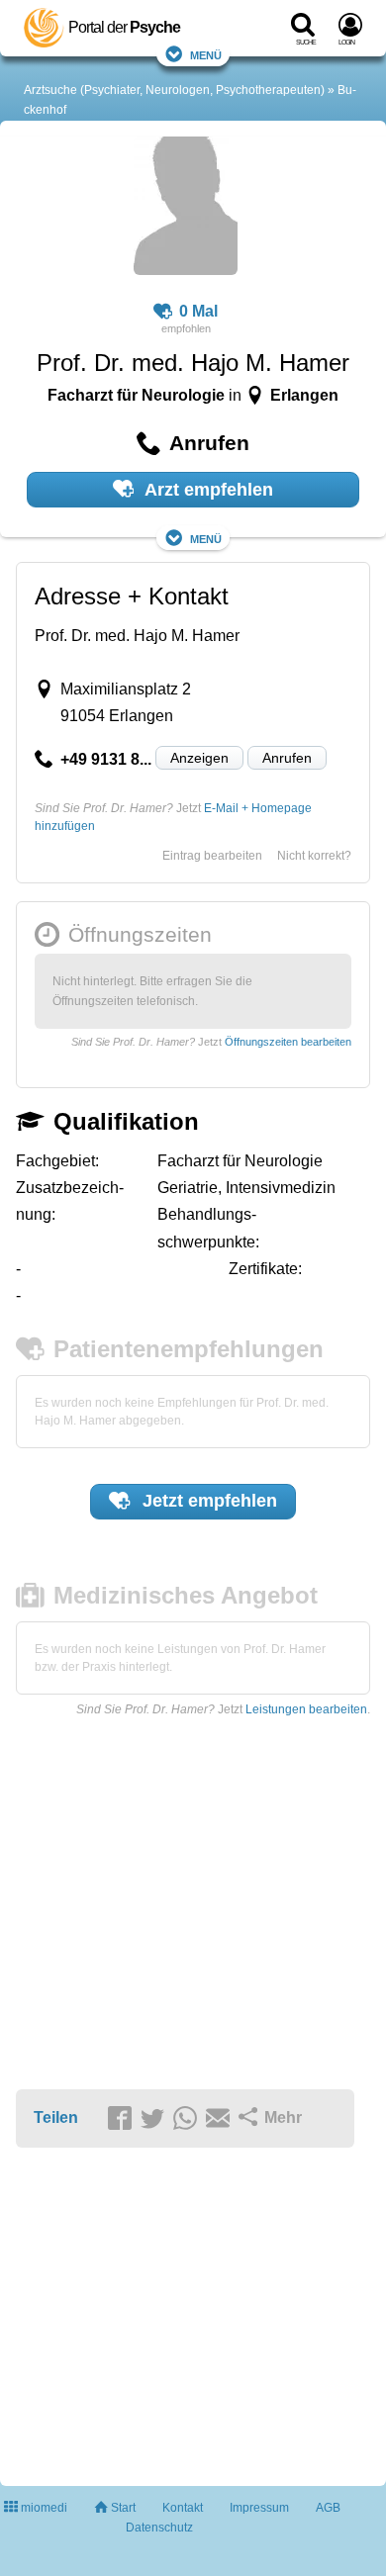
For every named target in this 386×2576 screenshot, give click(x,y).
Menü (206, 54)
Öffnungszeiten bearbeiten (288, 1042)
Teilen (56, 2117)
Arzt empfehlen (207, 490)
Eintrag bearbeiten (212, 856)
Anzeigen (199, 758)
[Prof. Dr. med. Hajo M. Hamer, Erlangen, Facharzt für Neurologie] (186, 209)
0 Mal (198, 311)
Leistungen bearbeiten (306, 1709)
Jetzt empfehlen (207, 1501)
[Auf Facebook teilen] (123, 2119)
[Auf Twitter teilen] (155, 2119)
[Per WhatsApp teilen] (188, 2119)
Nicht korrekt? (314, 856)
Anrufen (287, 758)
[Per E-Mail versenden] (221, 2119)
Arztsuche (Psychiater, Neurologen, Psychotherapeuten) (174, 90)
